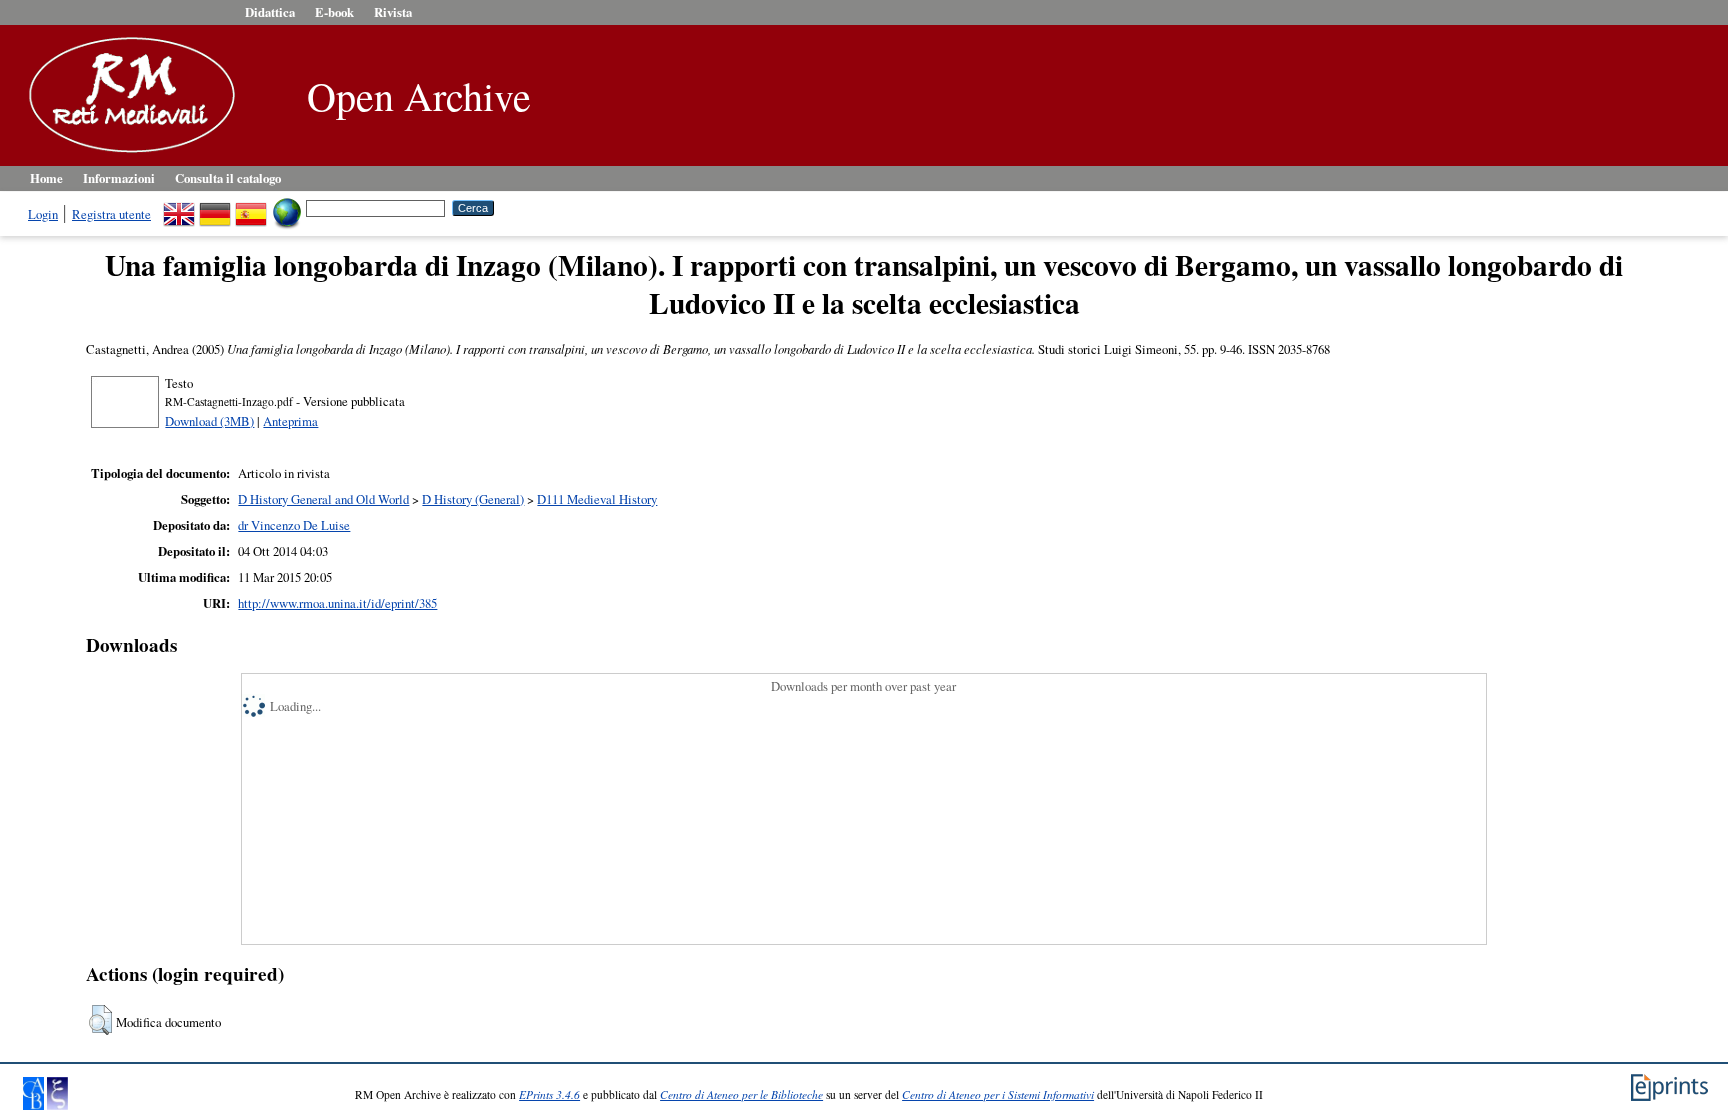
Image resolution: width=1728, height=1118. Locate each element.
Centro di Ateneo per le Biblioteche (741, 1094)
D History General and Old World (323, 499)
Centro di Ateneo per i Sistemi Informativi (998, 1094)
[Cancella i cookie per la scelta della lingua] (287, 207)
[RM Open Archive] (127, 154)
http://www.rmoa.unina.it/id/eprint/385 (337, 603)
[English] (179, 207)
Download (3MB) (209, 421)
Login (43, 214)
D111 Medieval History (597, 499)
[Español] (251, 207)
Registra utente (111, 214)
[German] (215, 207)
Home (46, 178)
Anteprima (290, 421)
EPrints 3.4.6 (549, 1094)
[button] (100, 1020)
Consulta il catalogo (228, 178)
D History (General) (473, 499)
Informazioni (119, 178)
